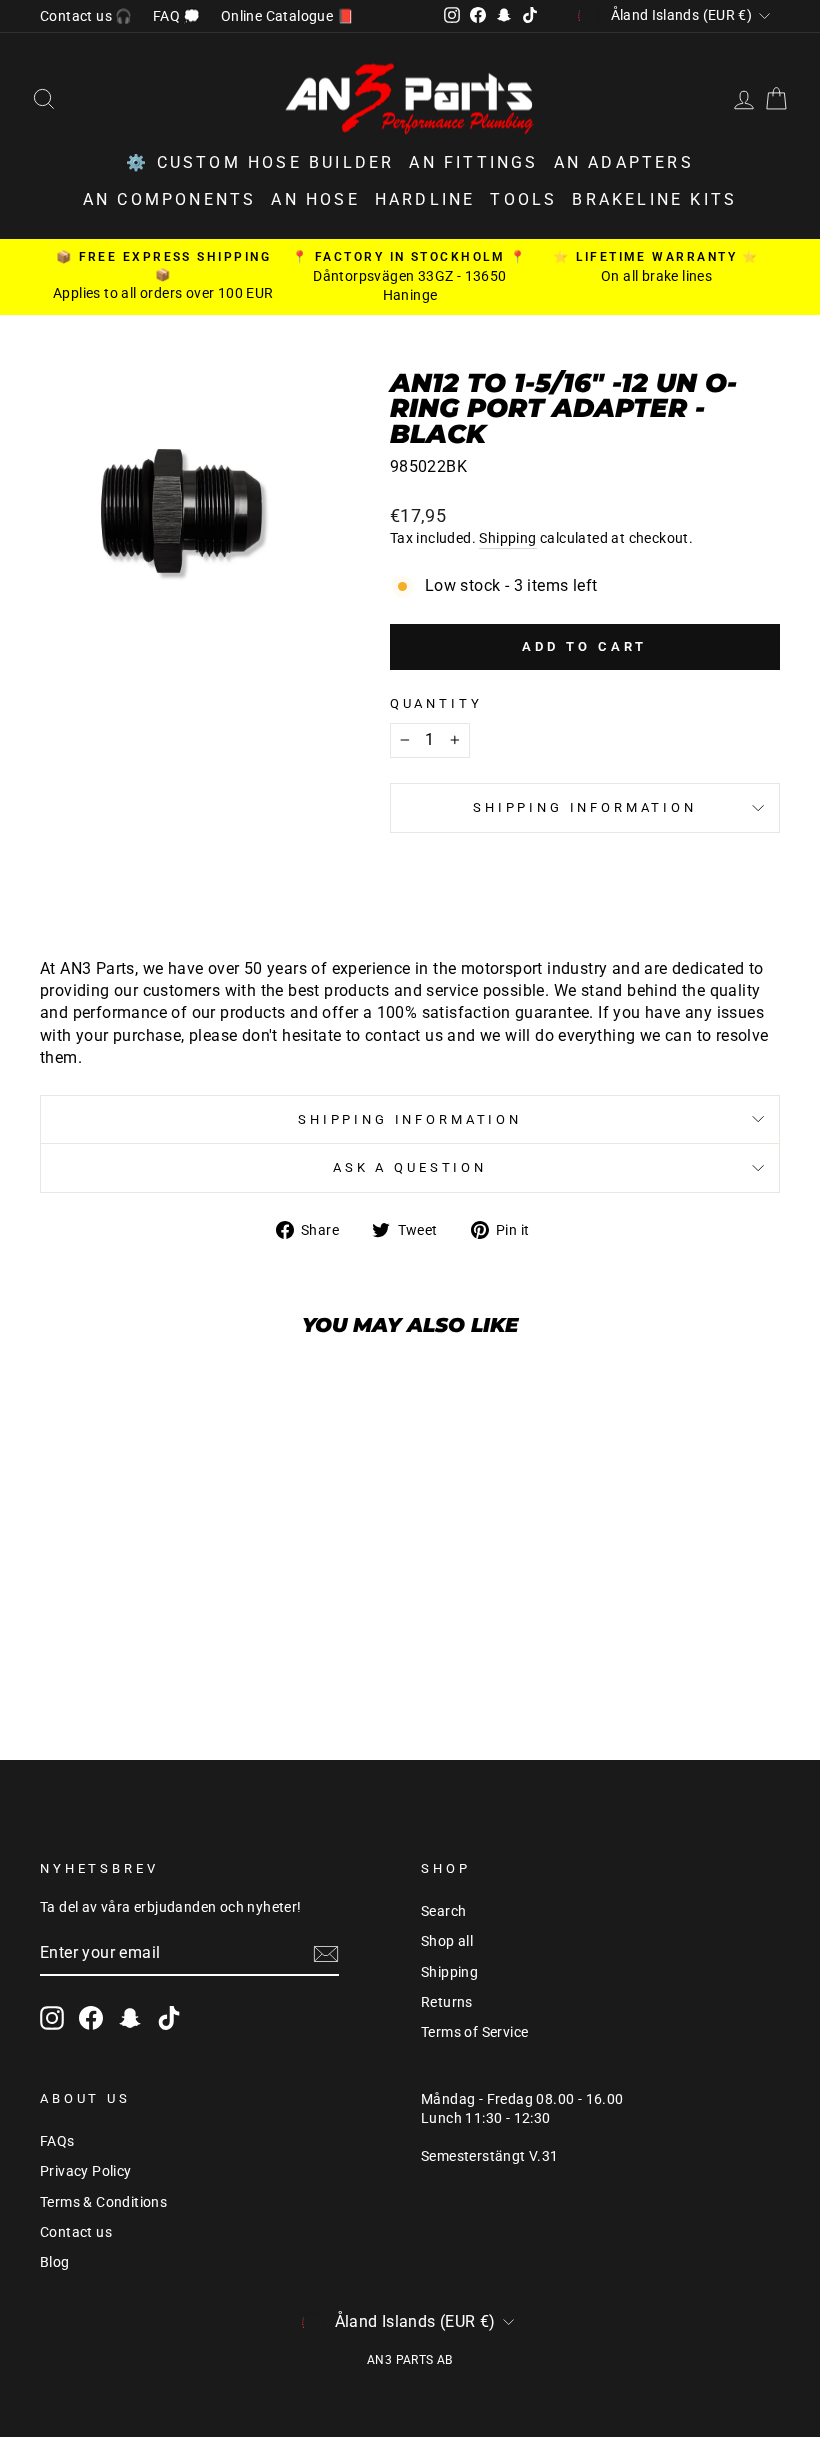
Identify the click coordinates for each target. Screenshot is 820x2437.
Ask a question (410, 1167)
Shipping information (585, 807)
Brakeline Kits (654, 199)
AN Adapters (624, 162)
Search (443, 1911)
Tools (523, 199)
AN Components (170, 199)
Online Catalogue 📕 (287, 16)
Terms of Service (474, 2032)
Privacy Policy (86, 2171)
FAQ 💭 (177, 16)
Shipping (507, 538)
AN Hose (315, 199)
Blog (55, 2262)
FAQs (57, 2141)
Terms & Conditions (103, 2202)
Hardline (425, 199)
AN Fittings (473, 162)
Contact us (76, 2232)
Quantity (436, 703)
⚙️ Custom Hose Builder (260, 162)
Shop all (447, 1941)
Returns (447, 2002)
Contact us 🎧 (86, 16)
